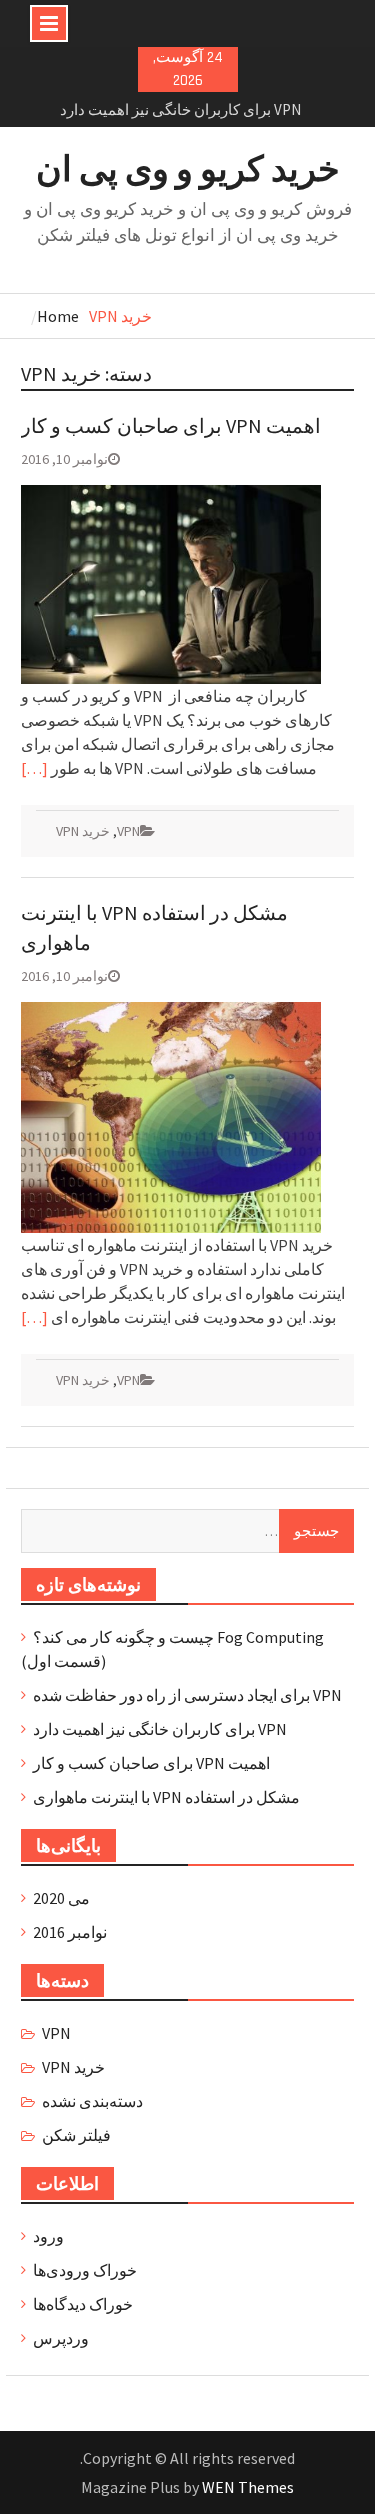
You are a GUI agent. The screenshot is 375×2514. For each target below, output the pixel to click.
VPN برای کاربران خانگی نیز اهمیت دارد (180, 109)
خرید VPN (83, 831)
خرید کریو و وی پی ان (188, 169)
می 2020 (61, 1898)
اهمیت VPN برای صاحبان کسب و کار (171, 425)
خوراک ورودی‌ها (85, 2270)
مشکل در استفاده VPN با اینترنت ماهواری (166, 1797)
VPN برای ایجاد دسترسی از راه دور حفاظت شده (187, 1695)
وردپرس (61, 2338)
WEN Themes (248, 2487)
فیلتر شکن (76, 2135)
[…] (34, 768)
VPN (128, 831)
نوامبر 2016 (70, 1932)
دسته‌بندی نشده (92, 2101)
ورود (48, 2236)
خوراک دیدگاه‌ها (83, 2304)
